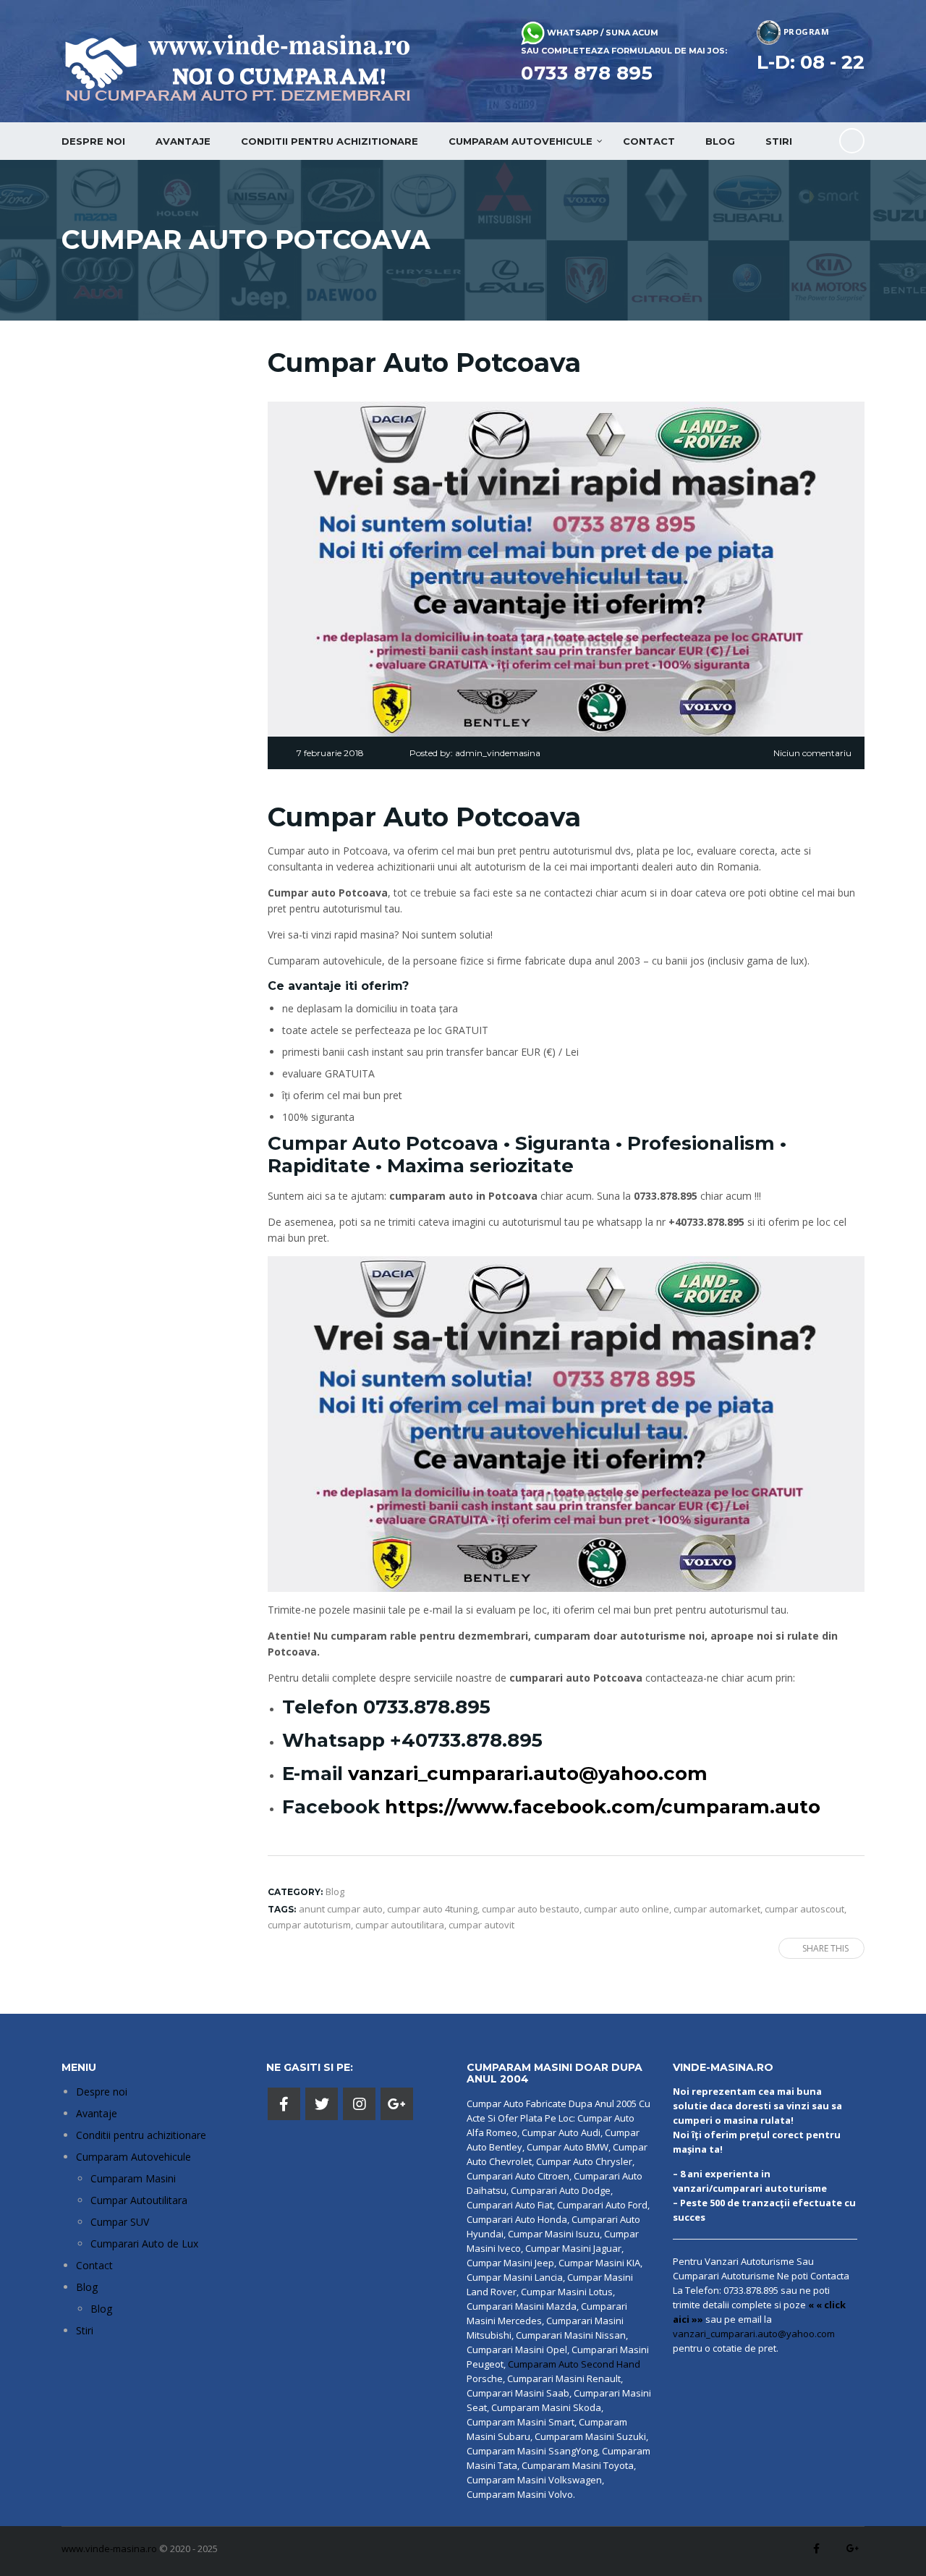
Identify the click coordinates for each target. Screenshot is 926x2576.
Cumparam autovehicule (521, 141)
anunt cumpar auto (341, 1909)
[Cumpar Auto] (566, 1423)
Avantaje (183, 141)
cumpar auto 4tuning (432, 1909)
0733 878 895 (587, 73)
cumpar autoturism (309, 1925)
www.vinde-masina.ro (109, 2549)
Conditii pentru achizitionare (330, 141)
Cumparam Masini (133, 2178)
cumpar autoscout (804, 1909)
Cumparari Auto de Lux (144, 2244)
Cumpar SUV (120, 2222)
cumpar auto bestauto (531, 1909)
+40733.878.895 (466, 1740)
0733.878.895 (427, 1707)
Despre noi (93, 141)
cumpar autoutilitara (400, 1925)
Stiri (779, 141)
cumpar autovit (481, 1925)
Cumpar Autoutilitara (139, 2200)
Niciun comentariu (812, 753)
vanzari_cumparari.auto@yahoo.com (528, 1774)
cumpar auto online (626, 1909)
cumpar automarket (717, 1909)
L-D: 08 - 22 (811, 62)
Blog (720, 141)
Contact (649, 141)
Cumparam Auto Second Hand (574, 2364)
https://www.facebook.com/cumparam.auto (603, 1807)
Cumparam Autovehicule (133, 2157)
